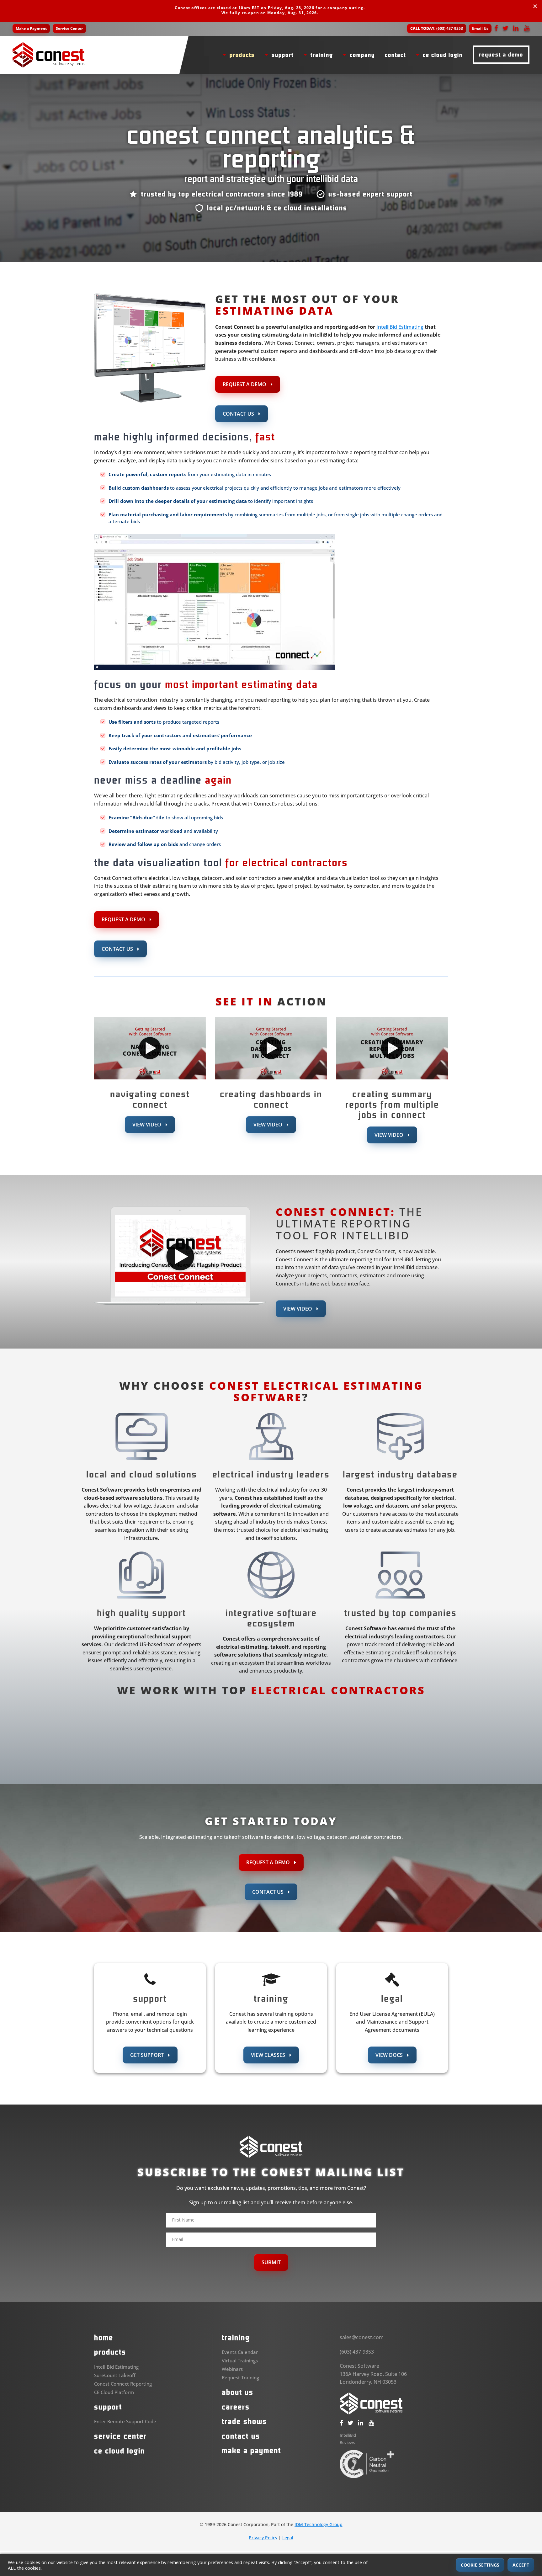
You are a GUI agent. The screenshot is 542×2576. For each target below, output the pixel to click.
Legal (288, 2538)
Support (108, 2407)
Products (110, 2352)
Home (104, 2338)
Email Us (480, 28)
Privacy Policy (263, 2538)
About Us (238, 2392)
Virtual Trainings (240, 2360)
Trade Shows (244, 2421)
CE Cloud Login (120, 2451)
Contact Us (239, 414)
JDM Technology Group (319, 2524)
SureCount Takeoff (115, 2375)
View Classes (269, 2055)
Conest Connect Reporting (123, 2383)
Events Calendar (240, 2352)
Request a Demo (245, 384)
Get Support (148, 2055)
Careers (236, 2407)
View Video (147, 1125)
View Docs (390, 2055)
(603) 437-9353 (437, 28)
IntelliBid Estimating (400, 327)
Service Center (69, 28)
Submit (271, 2262)
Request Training (240, 2377)
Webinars (232, 2369)
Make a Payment (31, 28)
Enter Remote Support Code (125, 2421)
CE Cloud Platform (114, 2392)
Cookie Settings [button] (480, 2565)
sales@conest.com (362, 2337)
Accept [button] (521, 2565)
